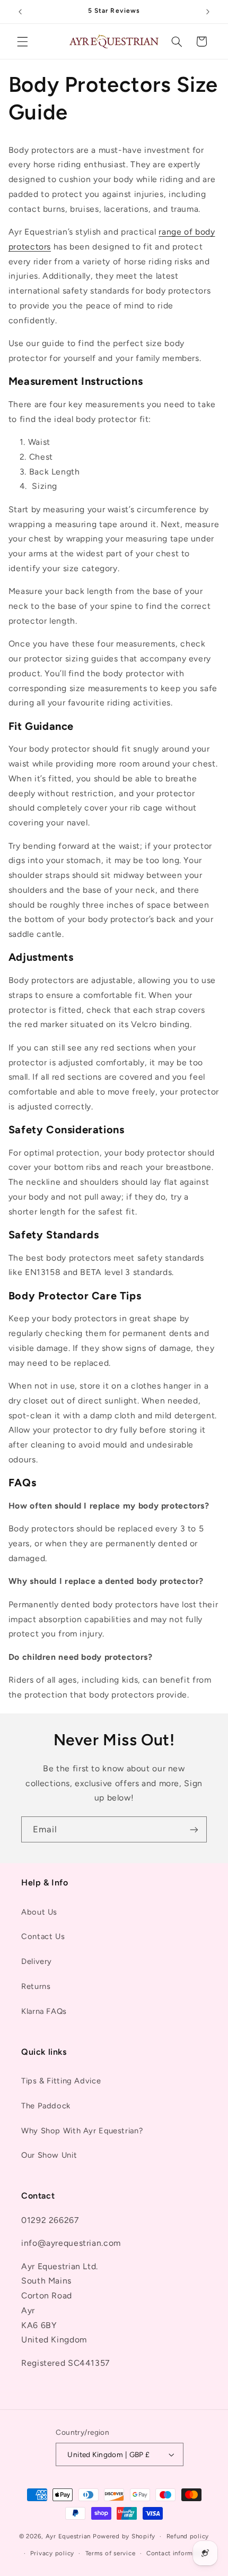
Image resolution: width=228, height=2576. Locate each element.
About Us (39, 1912)
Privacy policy (52, 2553)
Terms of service (111, 2553)
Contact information (178, 2553)
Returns (36, 1986)
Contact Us (43, 1936)
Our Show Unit (49, 2155)
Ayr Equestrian (68, 2536)
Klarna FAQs (44, 2011)
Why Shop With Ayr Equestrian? (82, 2131)
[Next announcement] (208, 12)
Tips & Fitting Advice (61, 2081)
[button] (22, 41)
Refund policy (188, 2536)
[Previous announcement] (20, 12)
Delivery (37, 1961)
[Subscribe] (194, 1829)
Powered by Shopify (124, 2536)
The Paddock (46, 2106)
